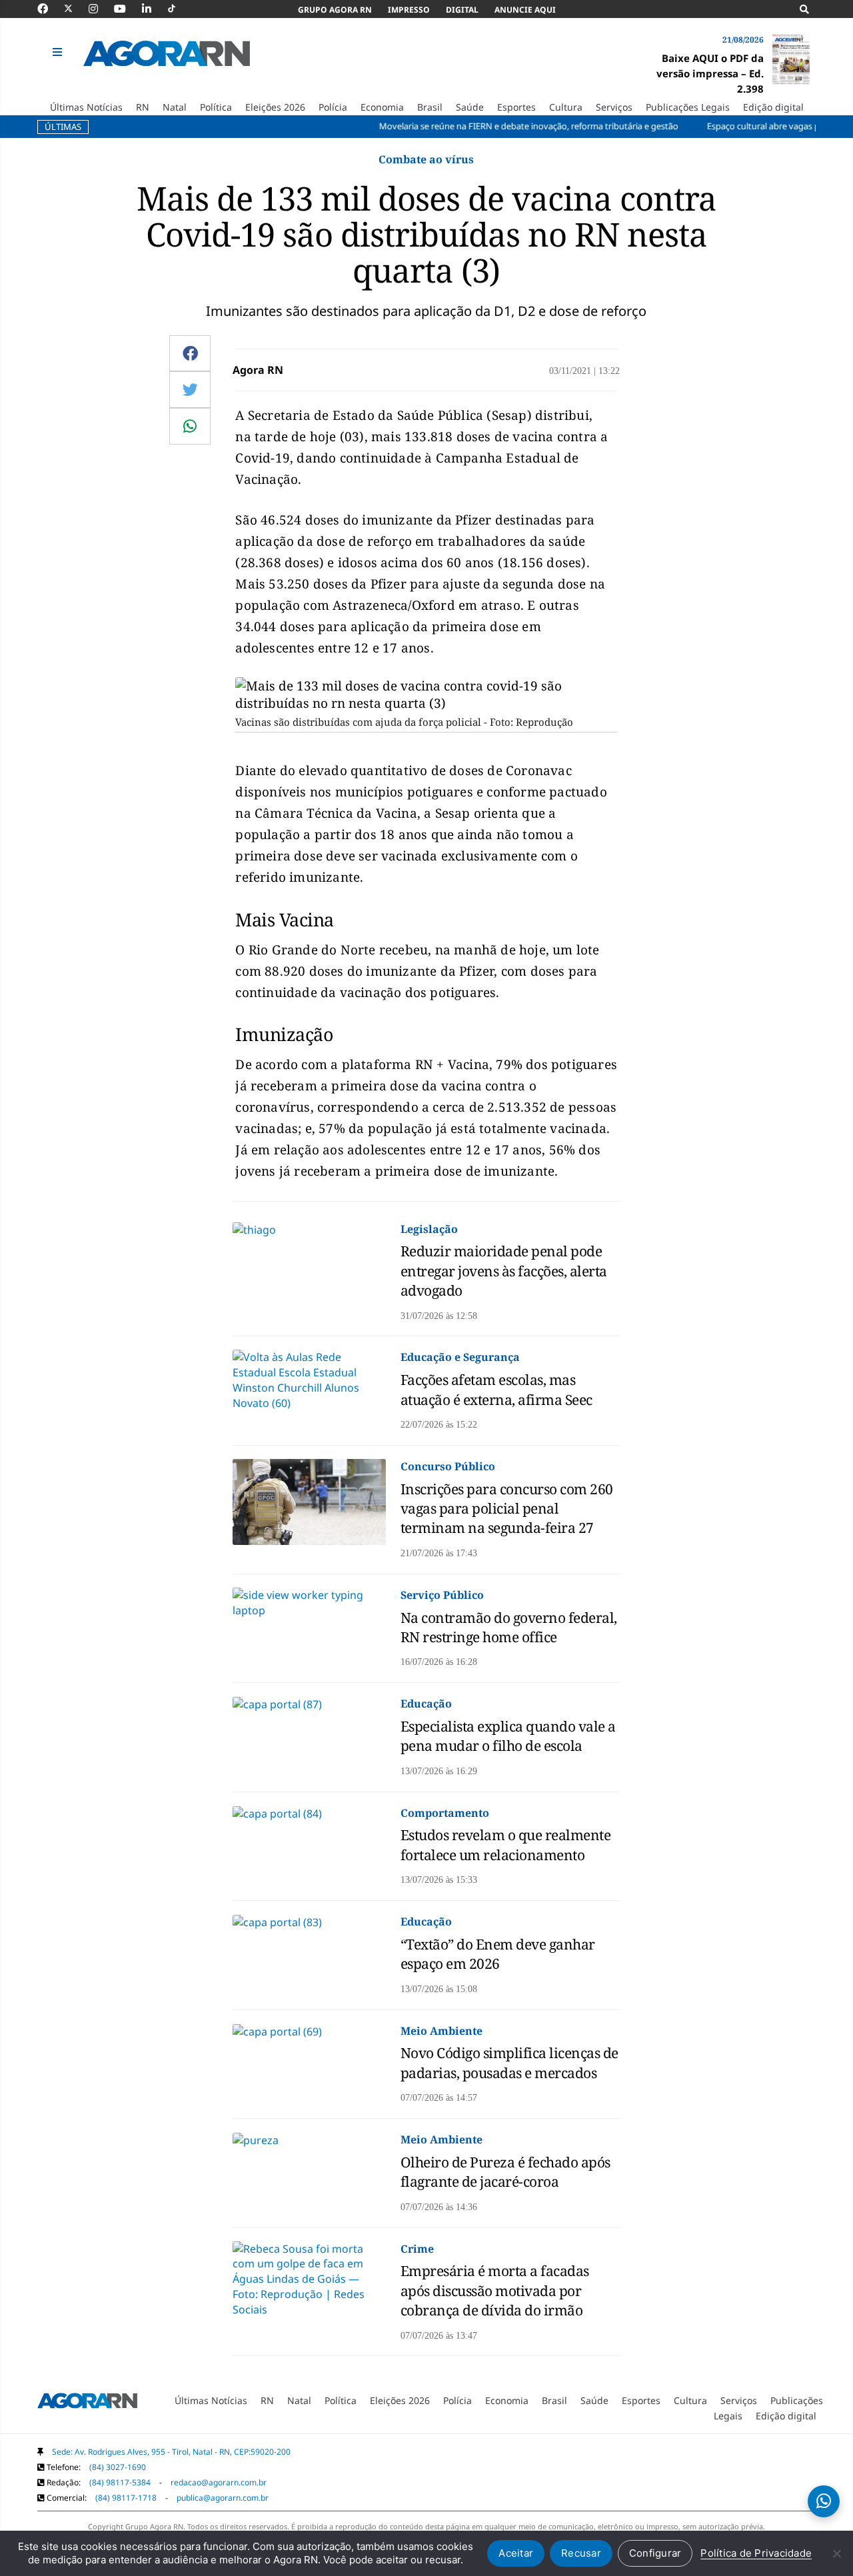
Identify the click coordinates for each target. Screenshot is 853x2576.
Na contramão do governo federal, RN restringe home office (509, 1627)
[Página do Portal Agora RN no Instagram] (100, 9)
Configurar (655, 2553)
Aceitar (516, 2553)
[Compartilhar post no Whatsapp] (190, 426)
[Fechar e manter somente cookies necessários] (836, 2553)
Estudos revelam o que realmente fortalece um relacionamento (506, 1845)
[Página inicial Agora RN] (87, 2403)
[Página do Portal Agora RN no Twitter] (76, 9)
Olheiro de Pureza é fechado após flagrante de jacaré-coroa (505, 2172)
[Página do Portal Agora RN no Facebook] (49, 9)
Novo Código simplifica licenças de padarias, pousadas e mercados (509, 2062)
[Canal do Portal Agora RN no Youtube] (127, 9)
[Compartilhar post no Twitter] (190, 389)
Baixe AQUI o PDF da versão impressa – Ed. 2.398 (710, 73)
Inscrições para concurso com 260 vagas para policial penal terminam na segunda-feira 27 (507, 1509)
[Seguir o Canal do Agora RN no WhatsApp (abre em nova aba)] (824, 2501)
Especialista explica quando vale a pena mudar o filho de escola (508, 1736)
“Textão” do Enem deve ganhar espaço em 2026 (498, 1954)
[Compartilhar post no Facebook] (190, 353)
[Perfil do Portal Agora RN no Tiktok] (178, 9)
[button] (59, 53)
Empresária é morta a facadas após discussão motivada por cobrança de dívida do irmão (495, 2290)
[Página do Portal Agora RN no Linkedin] (153, 9)
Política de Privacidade (756, 2553)
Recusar (581, 2553)
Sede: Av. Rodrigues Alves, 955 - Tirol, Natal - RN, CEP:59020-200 (171, 2452)
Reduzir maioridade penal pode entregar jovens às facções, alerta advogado (504, 1271)
